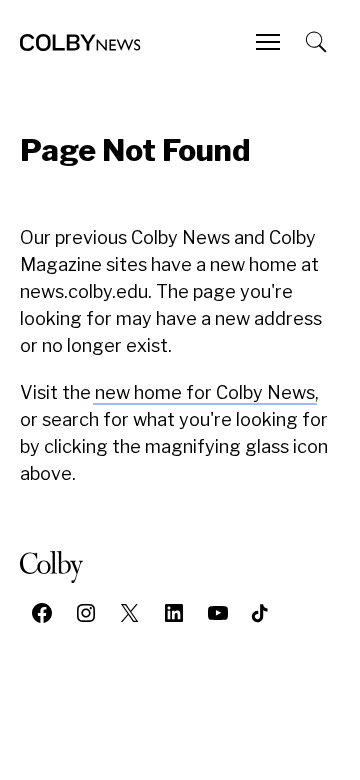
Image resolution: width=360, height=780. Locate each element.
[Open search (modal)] (318, 42)
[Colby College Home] (59, 567)
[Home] (80, 42)
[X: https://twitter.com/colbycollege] (130, 613)
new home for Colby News (205, 392)
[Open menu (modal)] (270, 42)
